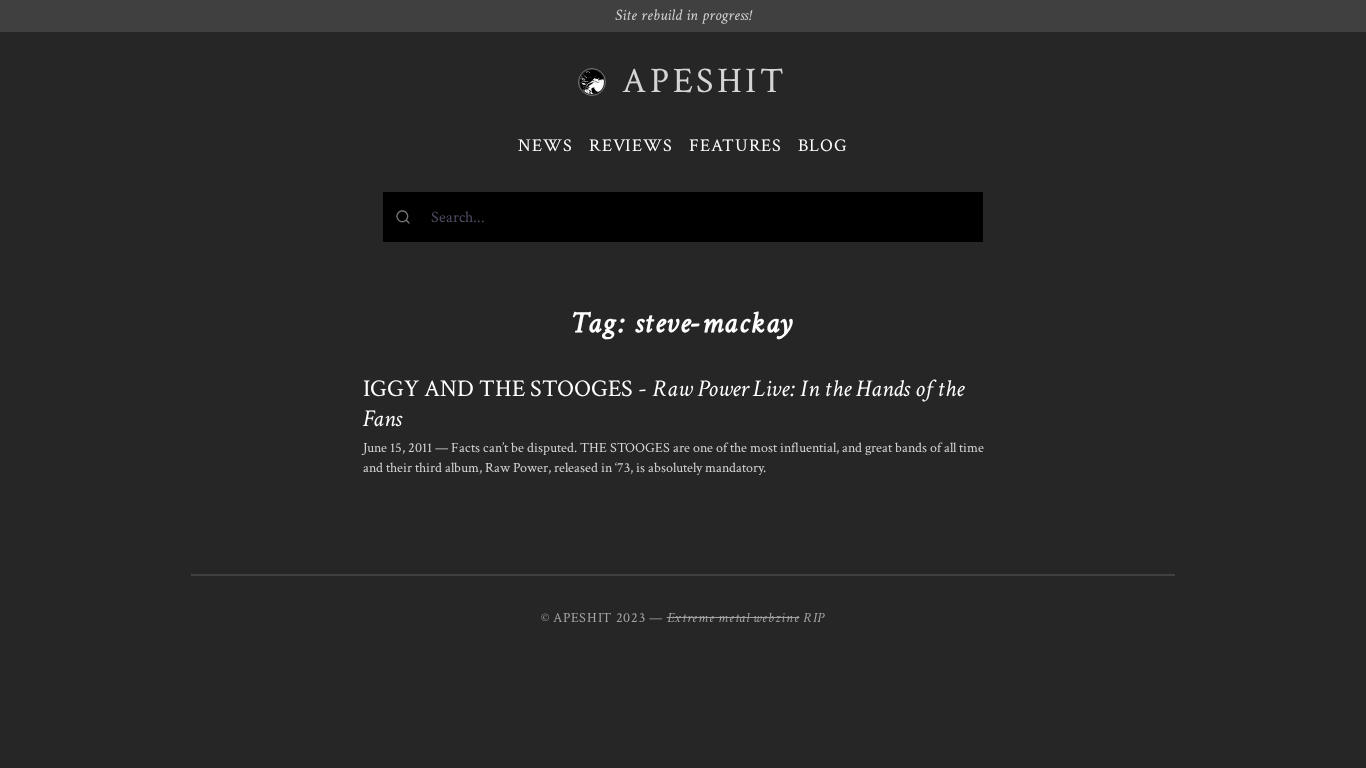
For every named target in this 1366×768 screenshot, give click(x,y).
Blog (823, 145)
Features (735, 145)
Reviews (631, 145)
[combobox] (683, 217)
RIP (814, 618)
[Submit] (407, 217)
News (545, 145)
